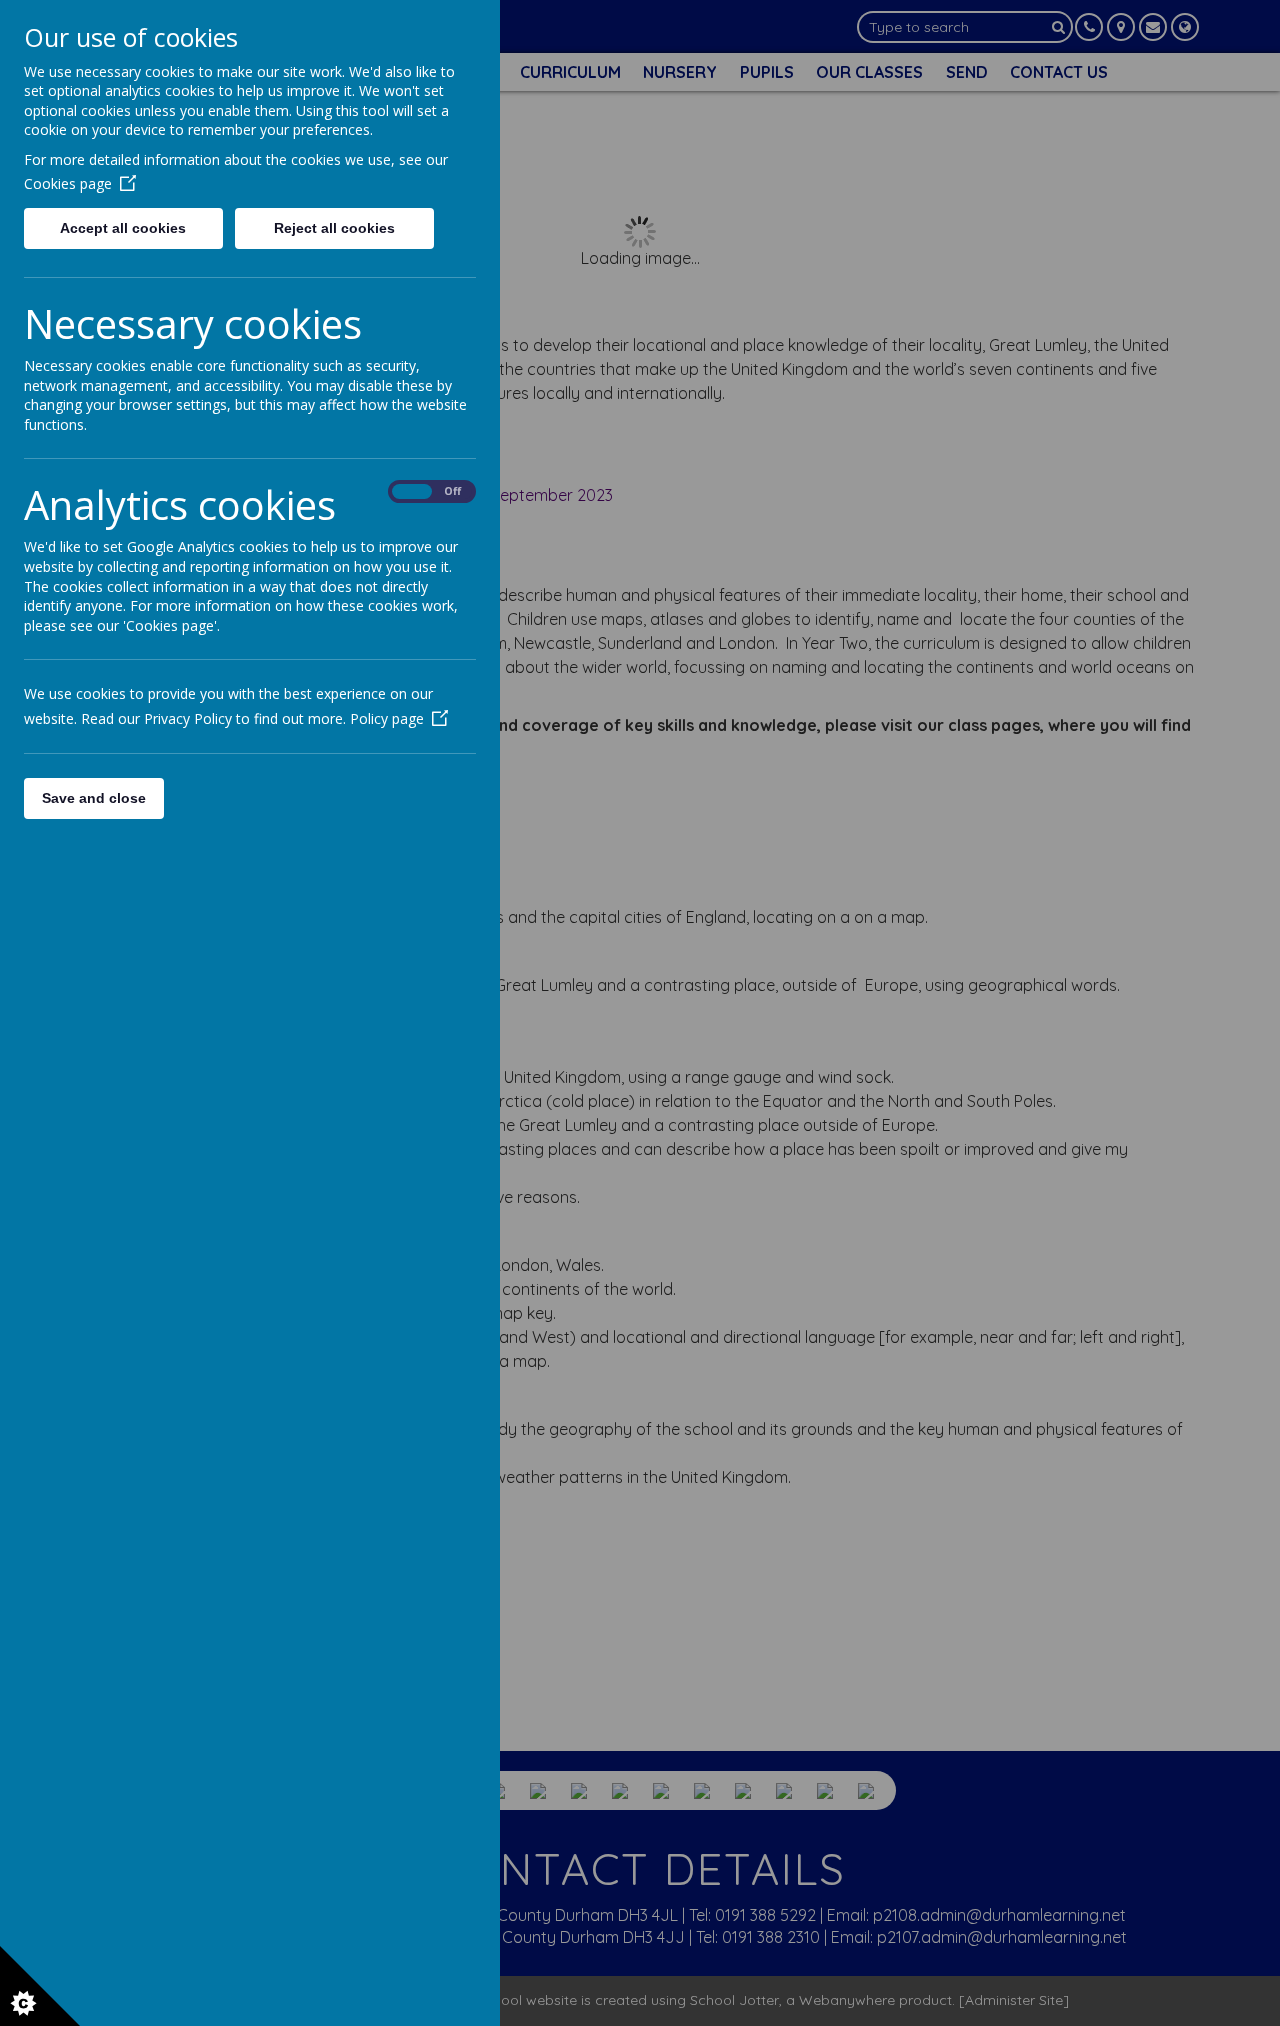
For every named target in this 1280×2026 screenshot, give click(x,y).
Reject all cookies (334, 228)
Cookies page (68, 183)
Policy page (387, 718)
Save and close (94, 798)
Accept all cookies (123, 228)
